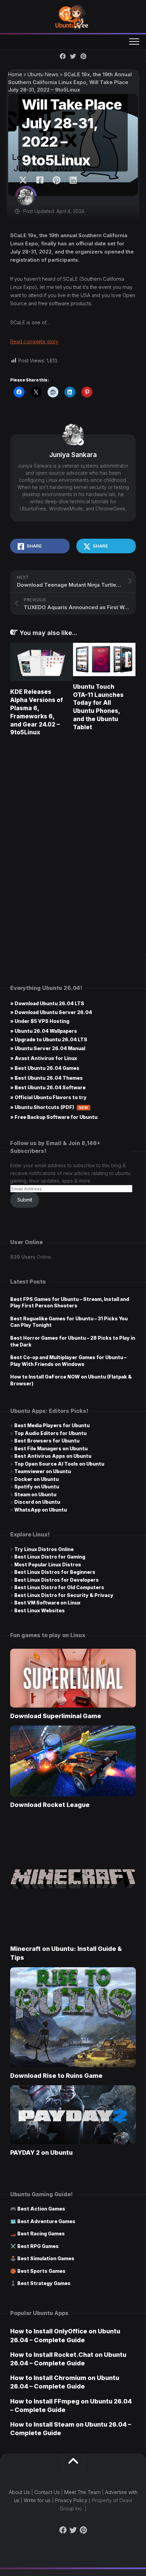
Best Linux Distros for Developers (57, 1580)
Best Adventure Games (46, 2221)
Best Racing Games (41, 2233)
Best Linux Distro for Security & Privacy (64, 1595)
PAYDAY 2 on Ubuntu (41, 2153)
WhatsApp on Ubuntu (41, 1510)
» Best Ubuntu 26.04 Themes (47, 1078)
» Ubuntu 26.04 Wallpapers (44, 1031)
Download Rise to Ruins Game (56, 2076)
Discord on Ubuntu (37, 1502)
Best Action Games (41, 2209)
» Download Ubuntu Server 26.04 (51, 1012)
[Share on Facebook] (40, 180)
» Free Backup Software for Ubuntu (54, 1117)
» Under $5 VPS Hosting (40, 1021)
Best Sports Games (41, 2271)
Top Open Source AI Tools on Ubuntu (59, 1464)
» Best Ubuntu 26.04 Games (45, 1068)
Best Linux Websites (40, 1610)
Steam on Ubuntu (35, 1494)
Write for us (37, 2500)
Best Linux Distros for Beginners (55, 1572)
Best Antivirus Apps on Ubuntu (53, 1456)
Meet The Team (82, 2492)
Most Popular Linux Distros (48, 1564)
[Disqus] (73, 839)
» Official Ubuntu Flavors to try (48, 1097)
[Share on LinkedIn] (73, 180)
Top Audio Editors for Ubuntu (50, 1433)
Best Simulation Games (46, 2258)
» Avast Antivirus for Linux (44, 1058)
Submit (25, 1200)
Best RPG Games (38, 2246)
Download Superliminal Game (56, 1716)
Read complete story (34, 341)
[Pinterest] (83, 56)
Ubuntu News (43, 74)
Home (15, 74)
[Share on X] (25, 180)
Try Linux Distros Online (44, 1549)
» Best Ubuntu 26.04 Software (48, 1087)
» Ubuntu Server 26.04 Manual (48, 1048)
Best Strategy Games (44, 2283)
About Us (19, 2492)
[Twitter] (73, 56)
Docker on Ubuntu (36, 1479)
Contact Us (47, 2492)
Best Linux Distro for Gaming (50, 1557)
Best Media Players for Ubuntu (52, 1425)
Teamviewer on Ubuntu (43, 1471)
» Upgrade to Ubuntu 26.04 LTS (49, 1039)
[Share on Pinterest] (56, 180)
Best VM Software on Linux (47, 1603)
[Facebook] (63, 56)
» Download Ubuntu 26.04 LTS (47, 1003)
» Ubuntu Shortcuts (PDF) (49, 1107)
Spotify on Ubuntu (37, 1487)
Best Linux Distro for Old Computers (59, 1587)
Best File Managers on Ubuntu (51, 1448)
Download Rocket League (50, 1805)
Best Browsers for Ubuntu (47, 1441)
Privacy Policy (71, 2500)
